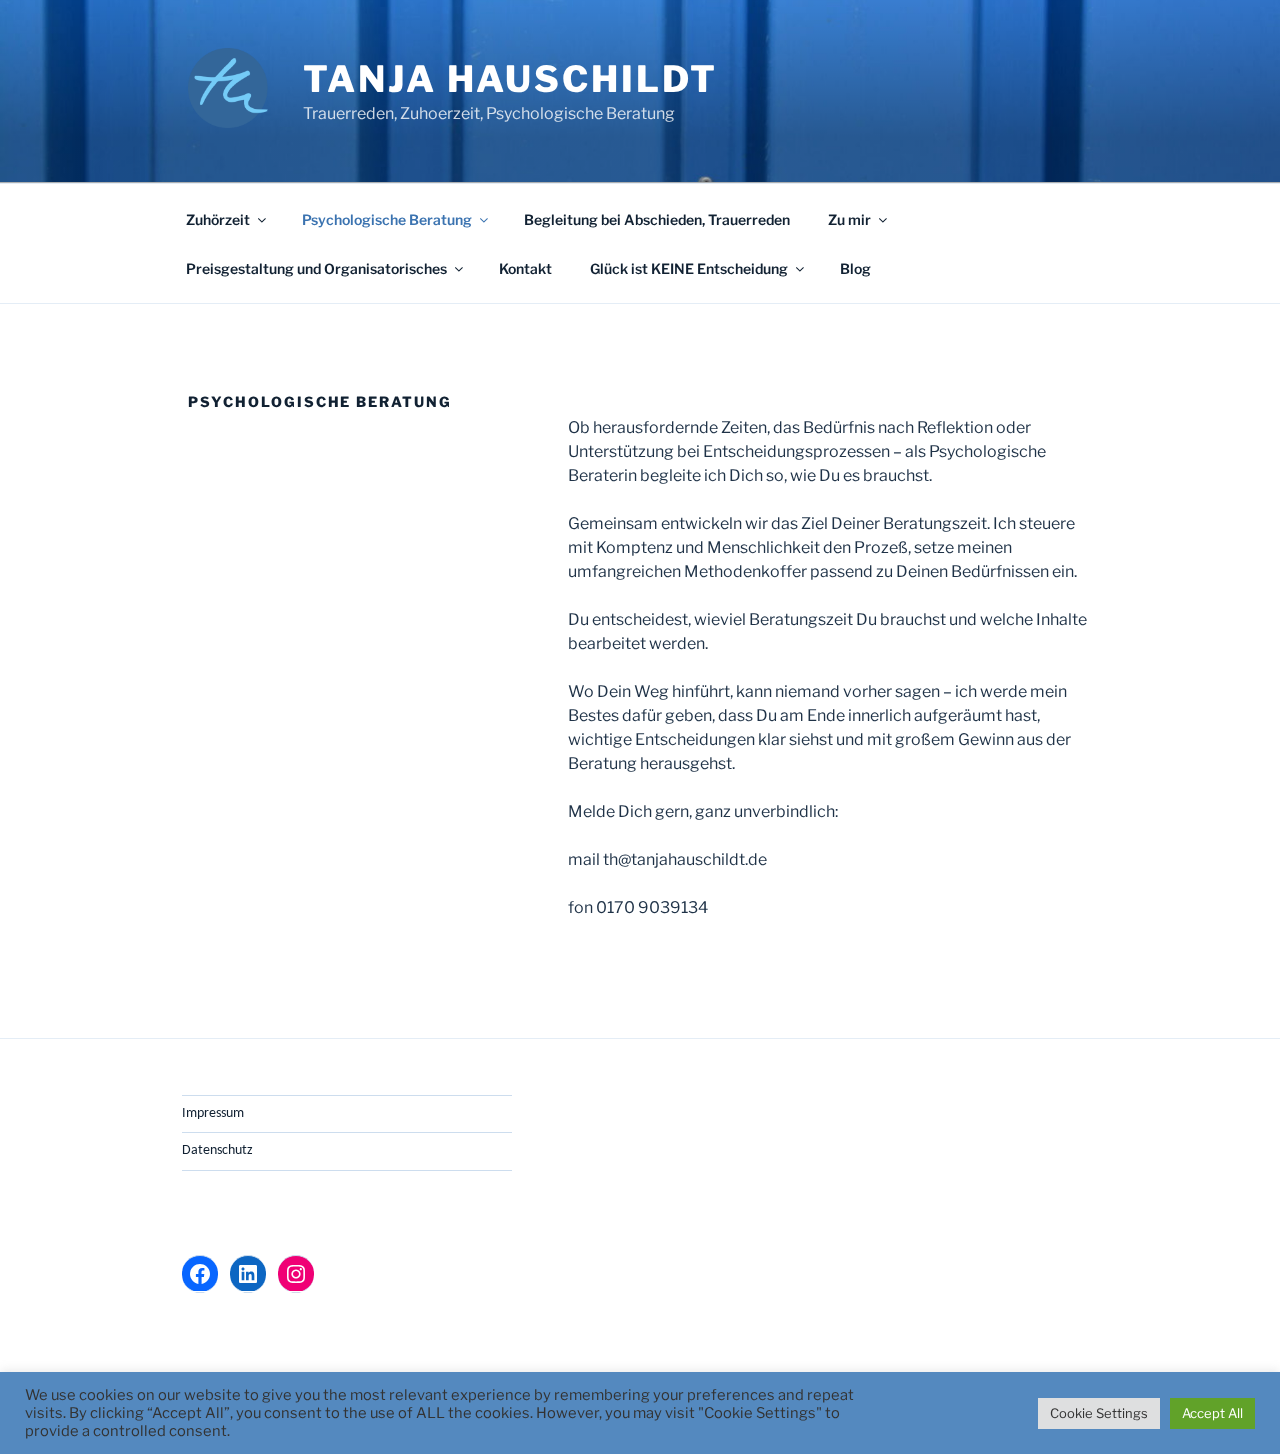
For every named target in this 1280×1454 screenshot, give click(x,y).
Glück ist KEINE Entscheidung (689, 268)
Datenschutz (217, 1150)
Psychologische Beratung (387, 219)
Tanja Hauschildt (510, 79)
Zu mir (849, 219)
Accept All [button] (1212, 1413)
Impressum (213, 1113)
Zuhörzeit (218, 219)
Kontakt (525, 268)
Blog (855, 268)
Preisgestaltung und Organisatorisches (316, 268)
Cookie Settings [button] (1099, 1413)
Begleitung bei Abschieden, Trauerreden (657, 219)
